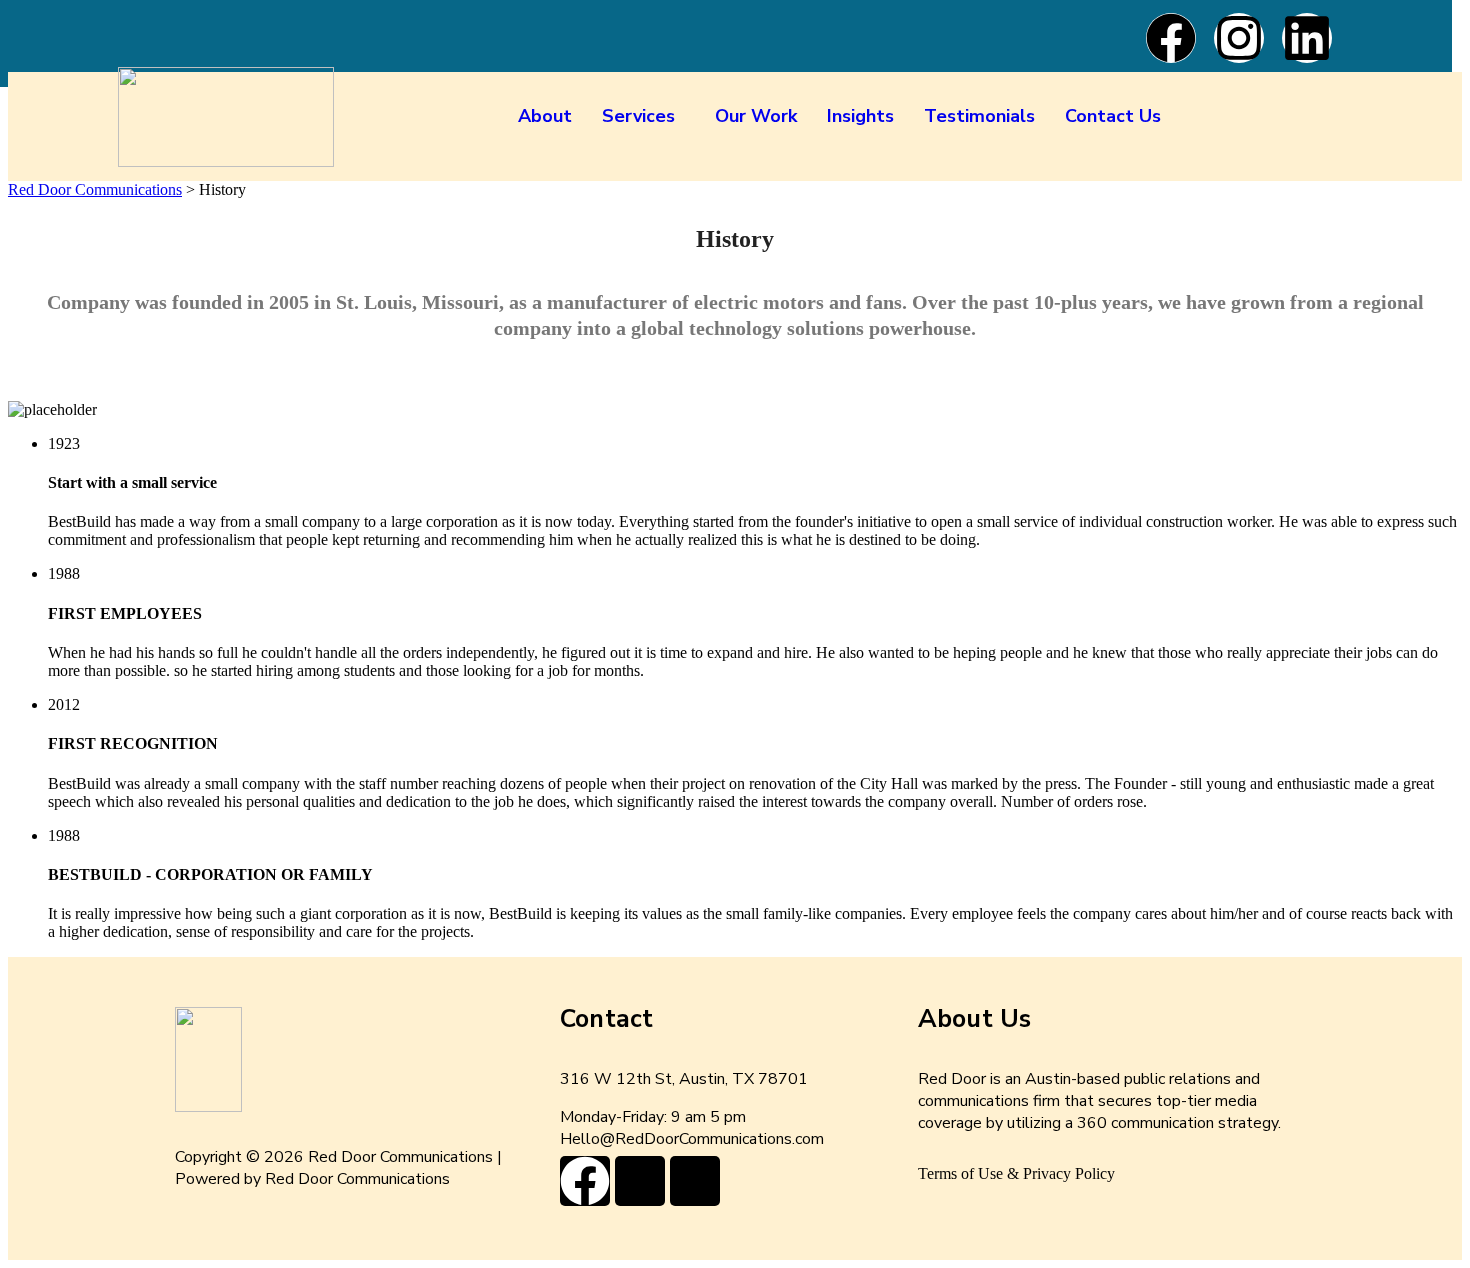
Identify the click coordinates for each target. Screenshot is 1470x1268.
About (545, 116)
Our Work (756, 116)
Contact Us (1113, 116)
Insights (860, 116)
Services (638, 116)
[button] (643, 116)
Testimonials (979, 116)
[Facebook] (1171, 38)
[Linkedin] (1307, 38)
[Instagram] (1239, 38)
